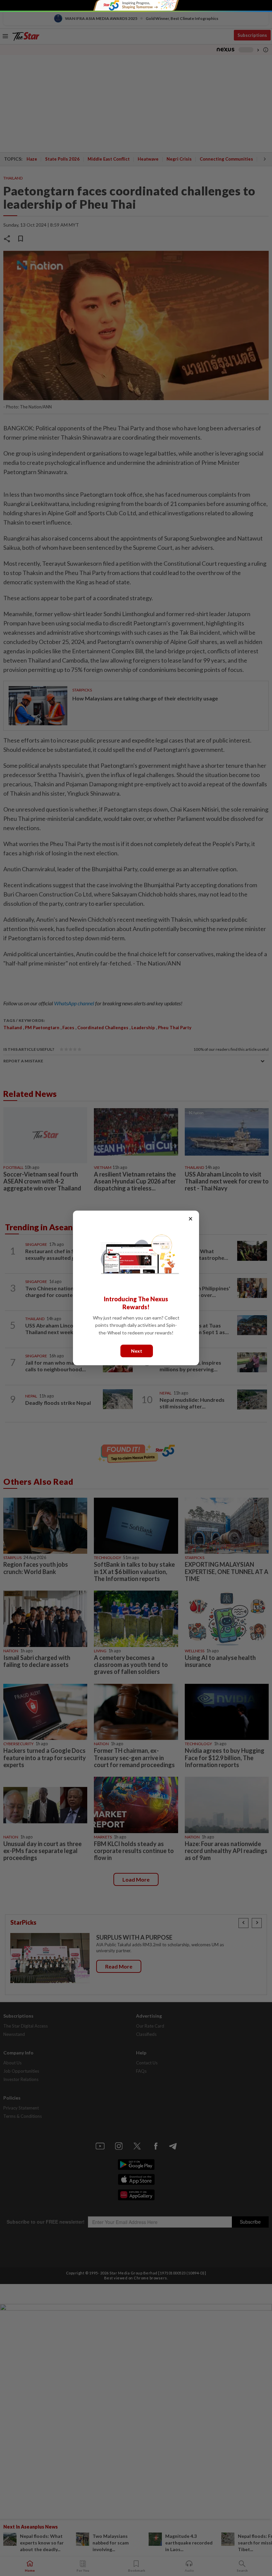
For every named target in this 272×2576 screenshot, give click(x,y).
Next (137, 1351)
